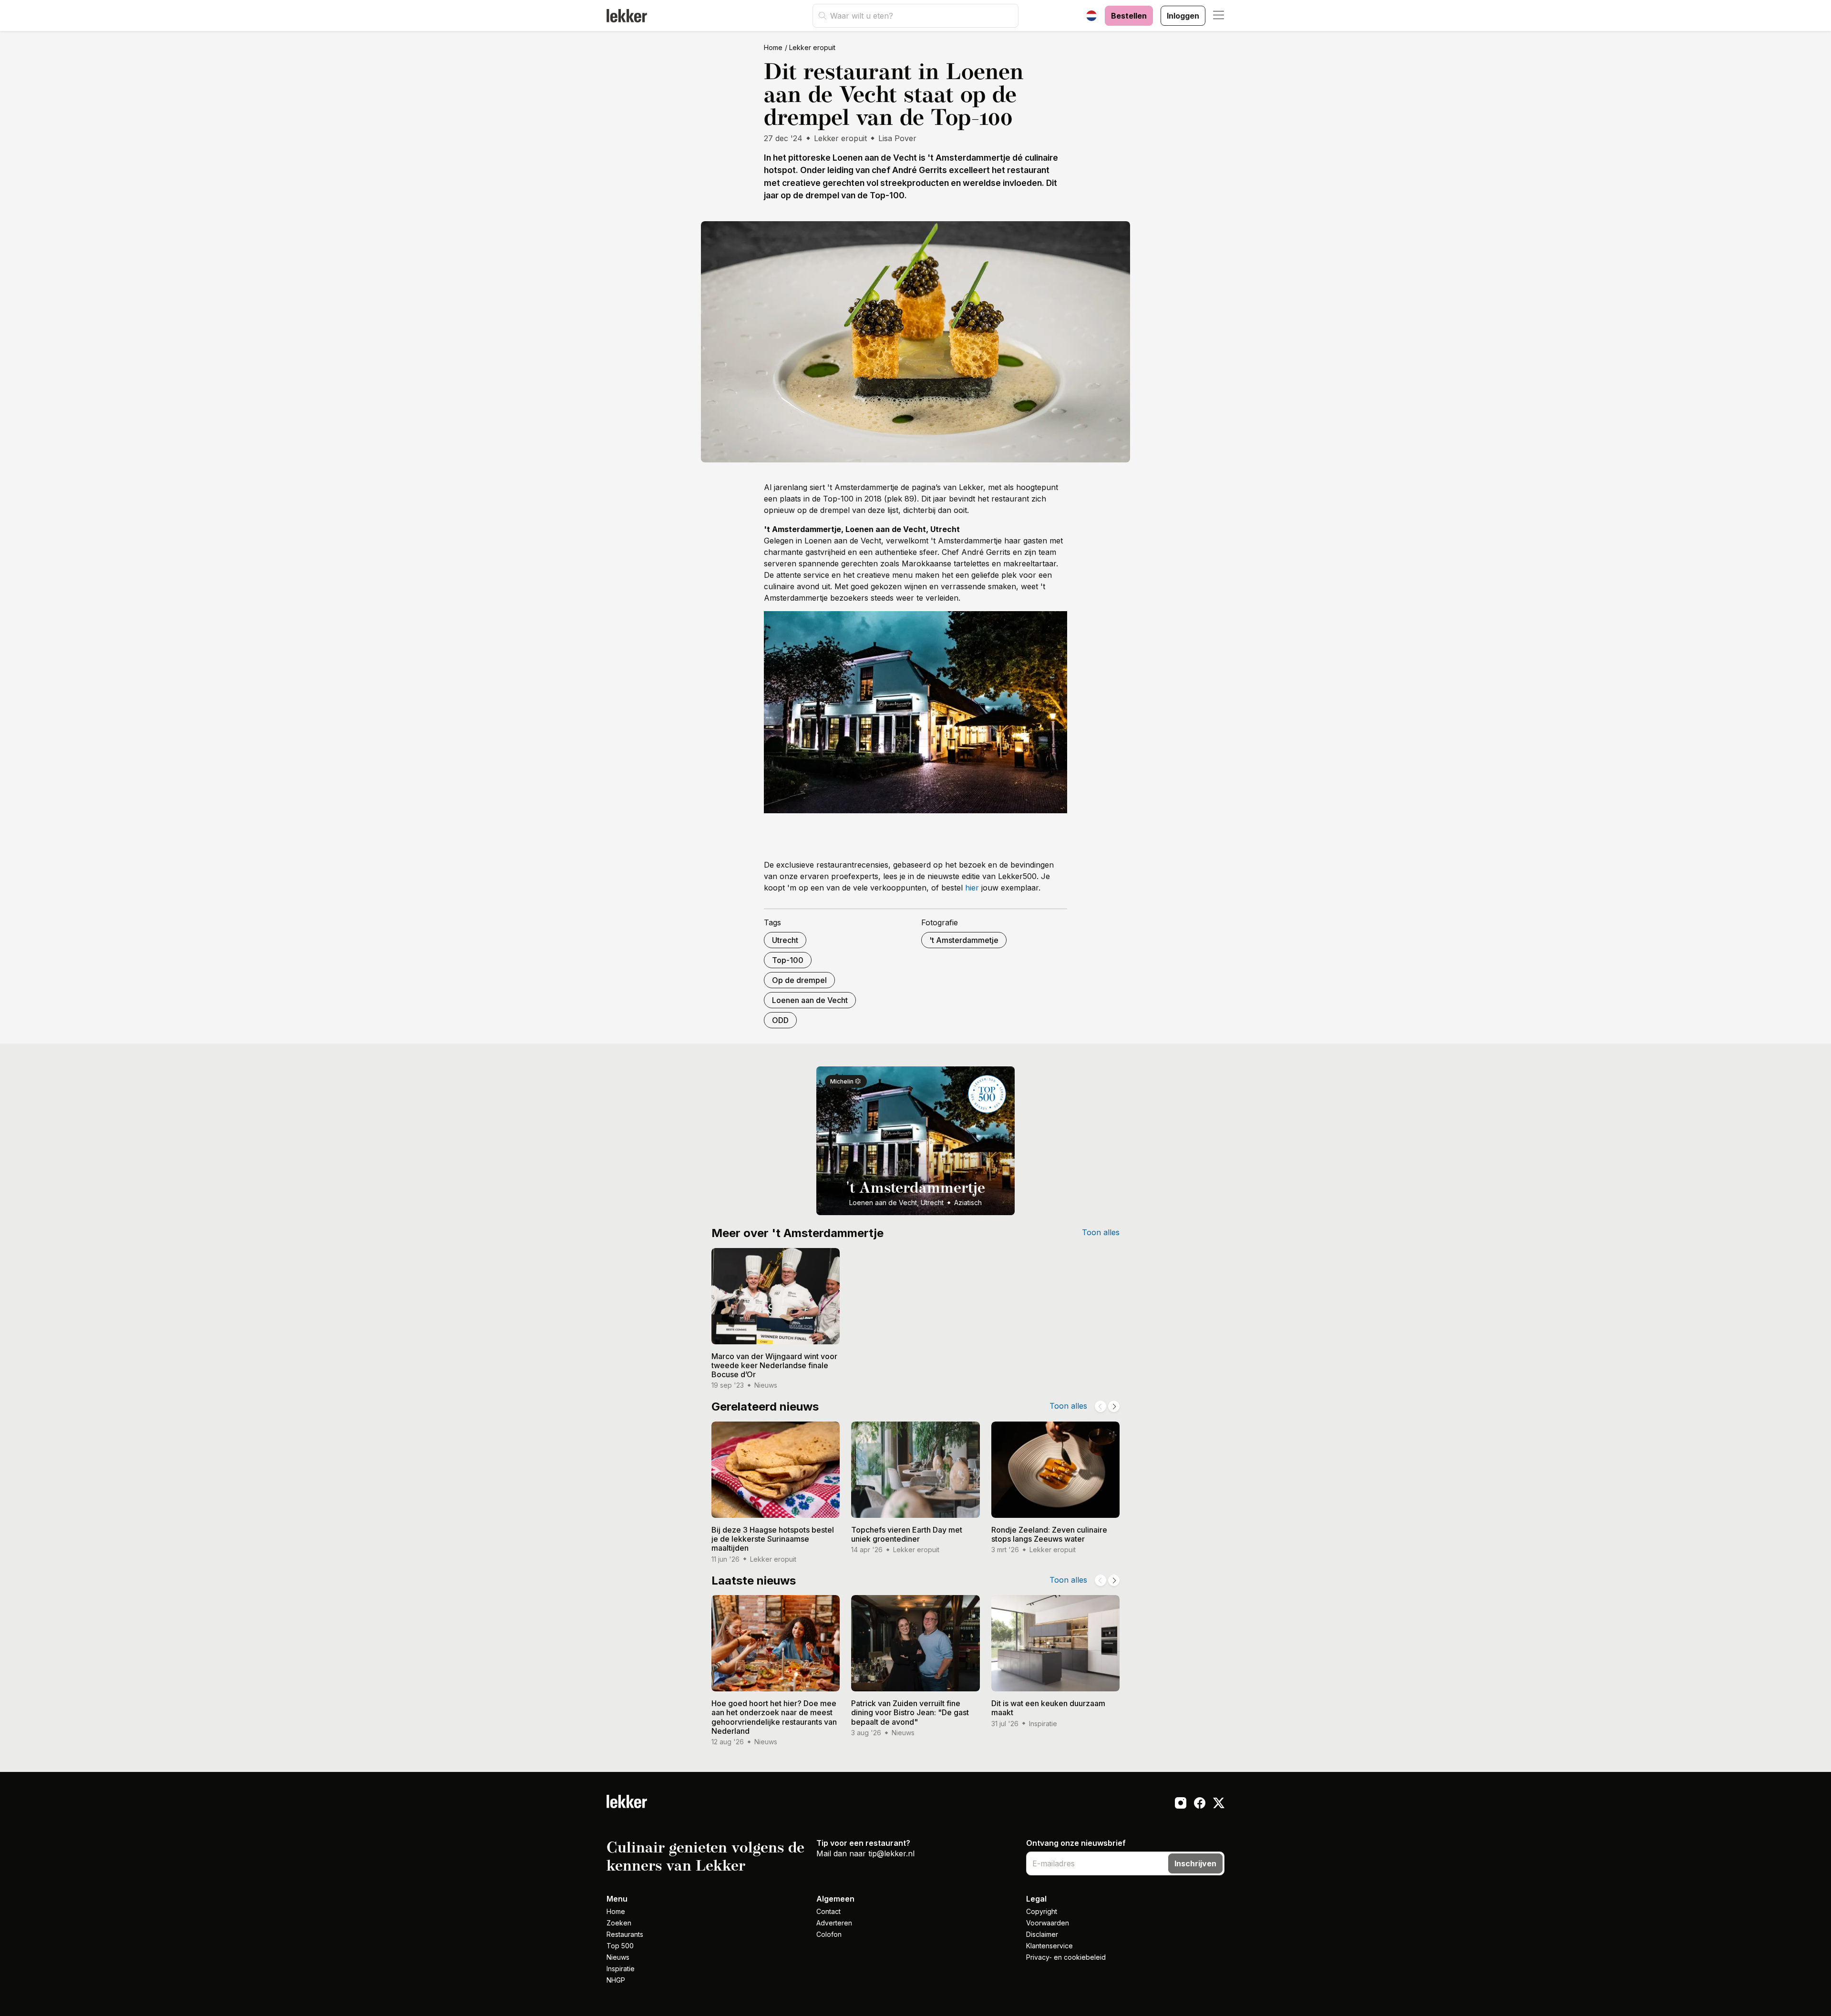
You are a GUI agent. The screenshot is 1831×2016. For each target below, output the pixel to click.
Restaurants (625, 1934)
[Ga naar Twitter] (1219, 1804)
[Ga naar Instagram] (1181, 1804)
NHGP (616, 1980)
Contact (828, 1911)
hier (972, 888)
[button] (1219, 16)
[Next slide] (1114, 1406)
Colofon (829, 1934)
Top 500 (620, 1946)
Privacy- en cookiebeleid (1066, 1957)
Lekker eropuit (812, 47)
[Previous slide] (1101, 1406)
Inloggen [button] (1183, 16)
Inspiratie (621, 1969)
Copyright (1042, 1911)
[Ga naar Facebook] (1200, 1804)
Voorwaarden (1048, 1923)
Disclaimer (1042, 1934)
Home (773, 47)
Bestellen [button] (1129, 16)
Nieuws (618, 1957)
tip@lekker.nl (891, 1853)
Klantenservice (1049, 1946)
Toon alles (1101, 1232)
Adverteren (834, 1923)
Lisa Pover (897, 138)
